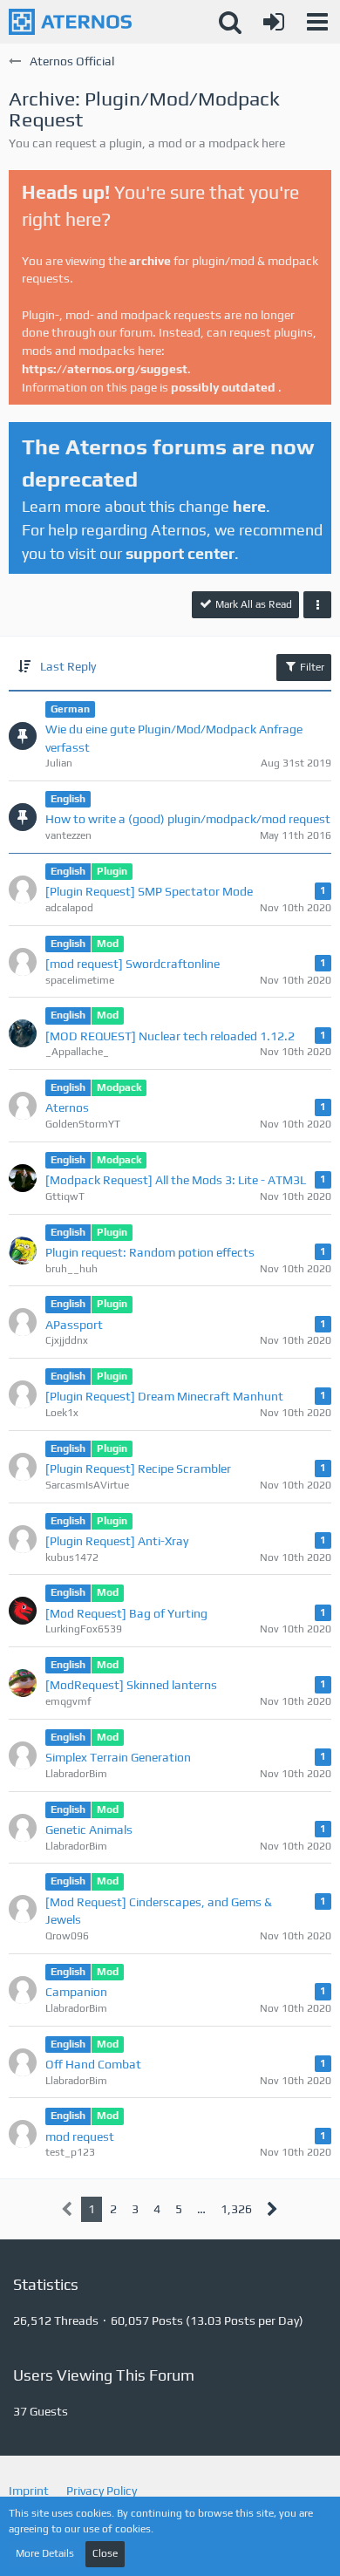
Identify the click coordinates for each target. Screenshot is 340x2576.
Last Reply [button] (68, 666)
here (249, 506)
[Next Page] (272, 2209)
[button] (317, 22)
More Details (45, 2553)
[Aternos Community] (70, 22)
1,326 (236, 2209)
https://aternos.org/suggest (105, 369)
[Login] (274, 22)
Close (105, 2553)
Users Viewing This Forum (104, 2375)
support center (180, 553)
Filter (311, 667)
